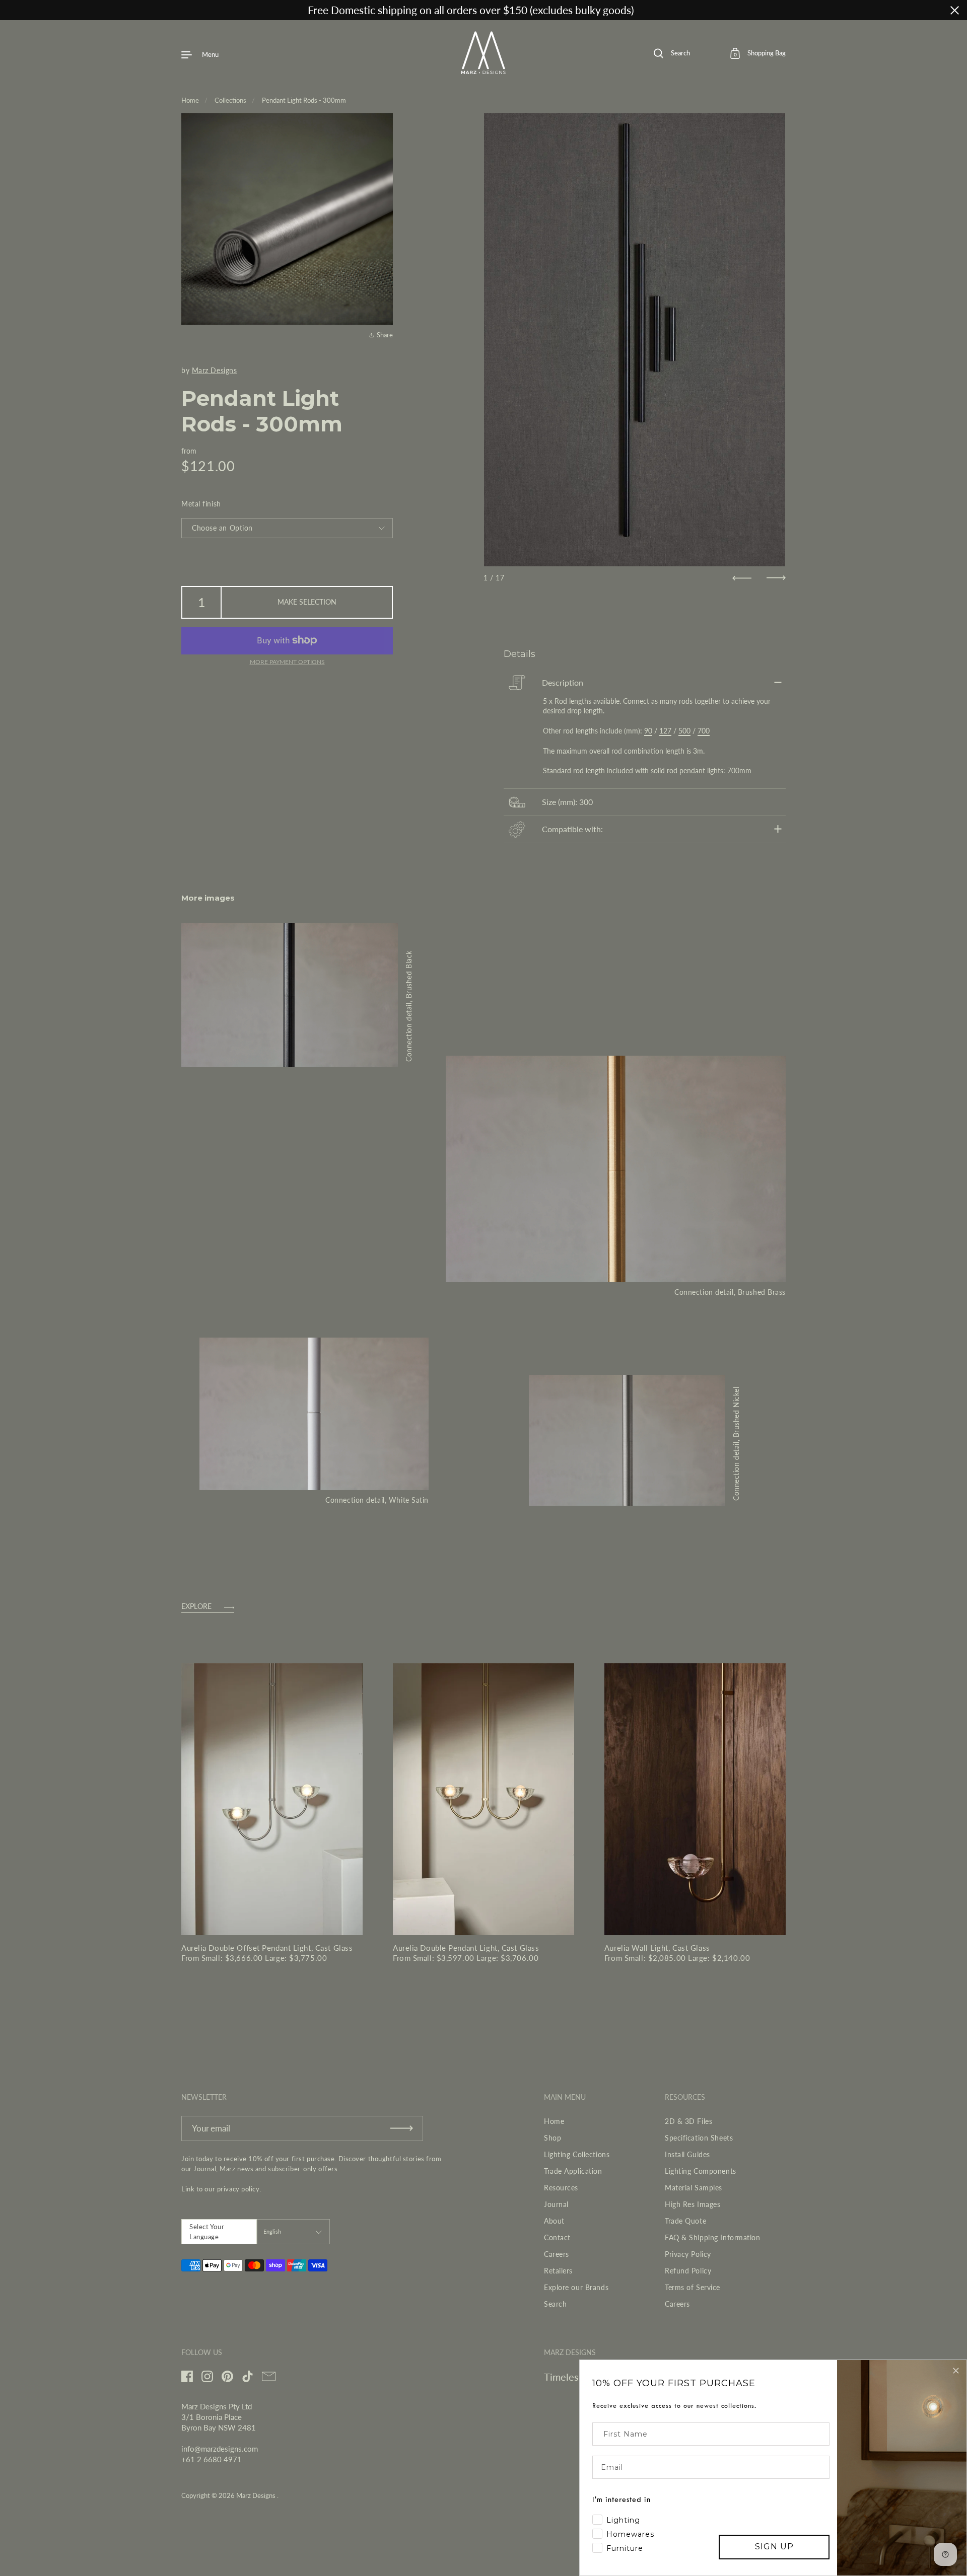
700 (704, 731)
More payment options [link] (287, 662)
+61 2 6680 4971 (212, 2459)
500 (684, 731)
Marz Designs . (257, 2495)
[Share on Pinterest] (384, 312)
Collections (230, 100)
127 (665, 731)
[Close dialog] (956, 2371)
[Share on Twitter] (384, 294)
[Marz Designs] (484, 70)
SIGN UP (774, 2547)
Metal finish (201, 504)
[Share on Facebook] (384, 276)
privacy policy (238, 2189)
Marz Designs (215, 370)
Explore (196, 1607)
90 (648, 731)
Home (190, 100)
